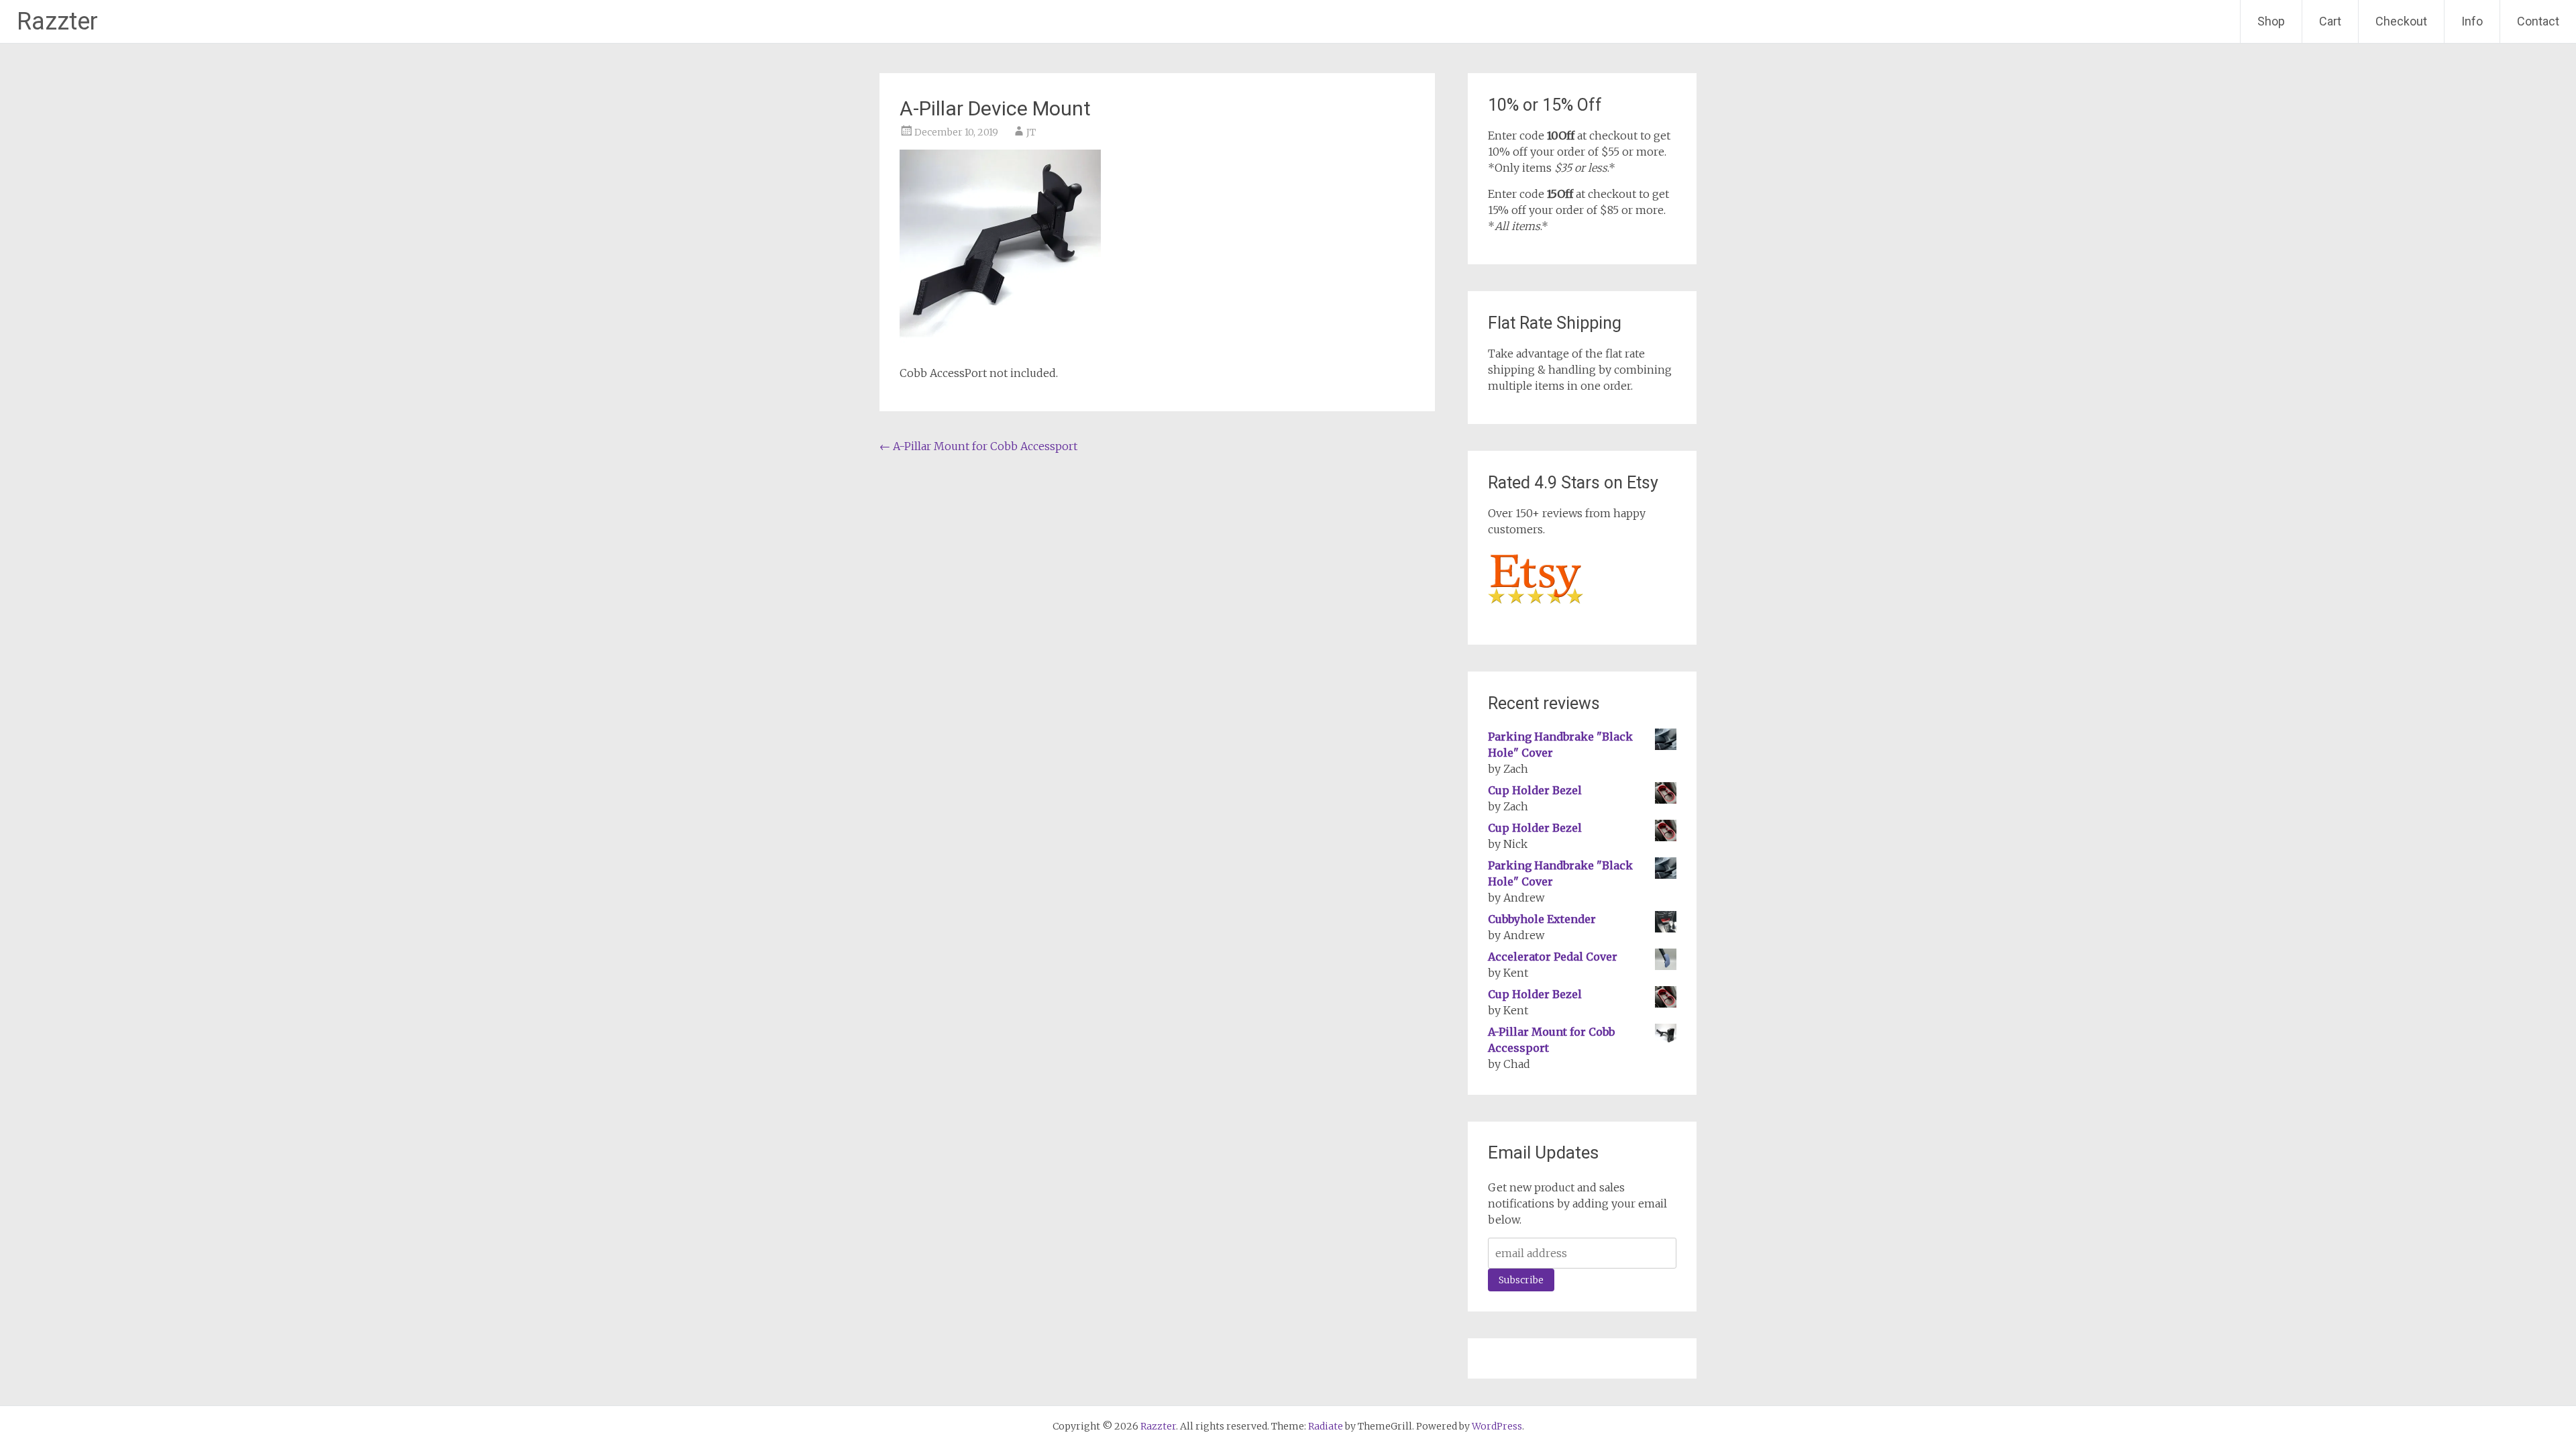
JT (1031, 132)
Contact (2538, 21)
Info (2472, 21)
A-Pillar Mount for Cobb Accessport (978, 446)
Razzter (57, 21)
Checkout (2401, 21)
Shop (2271, 21)
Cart (2330, 21)
